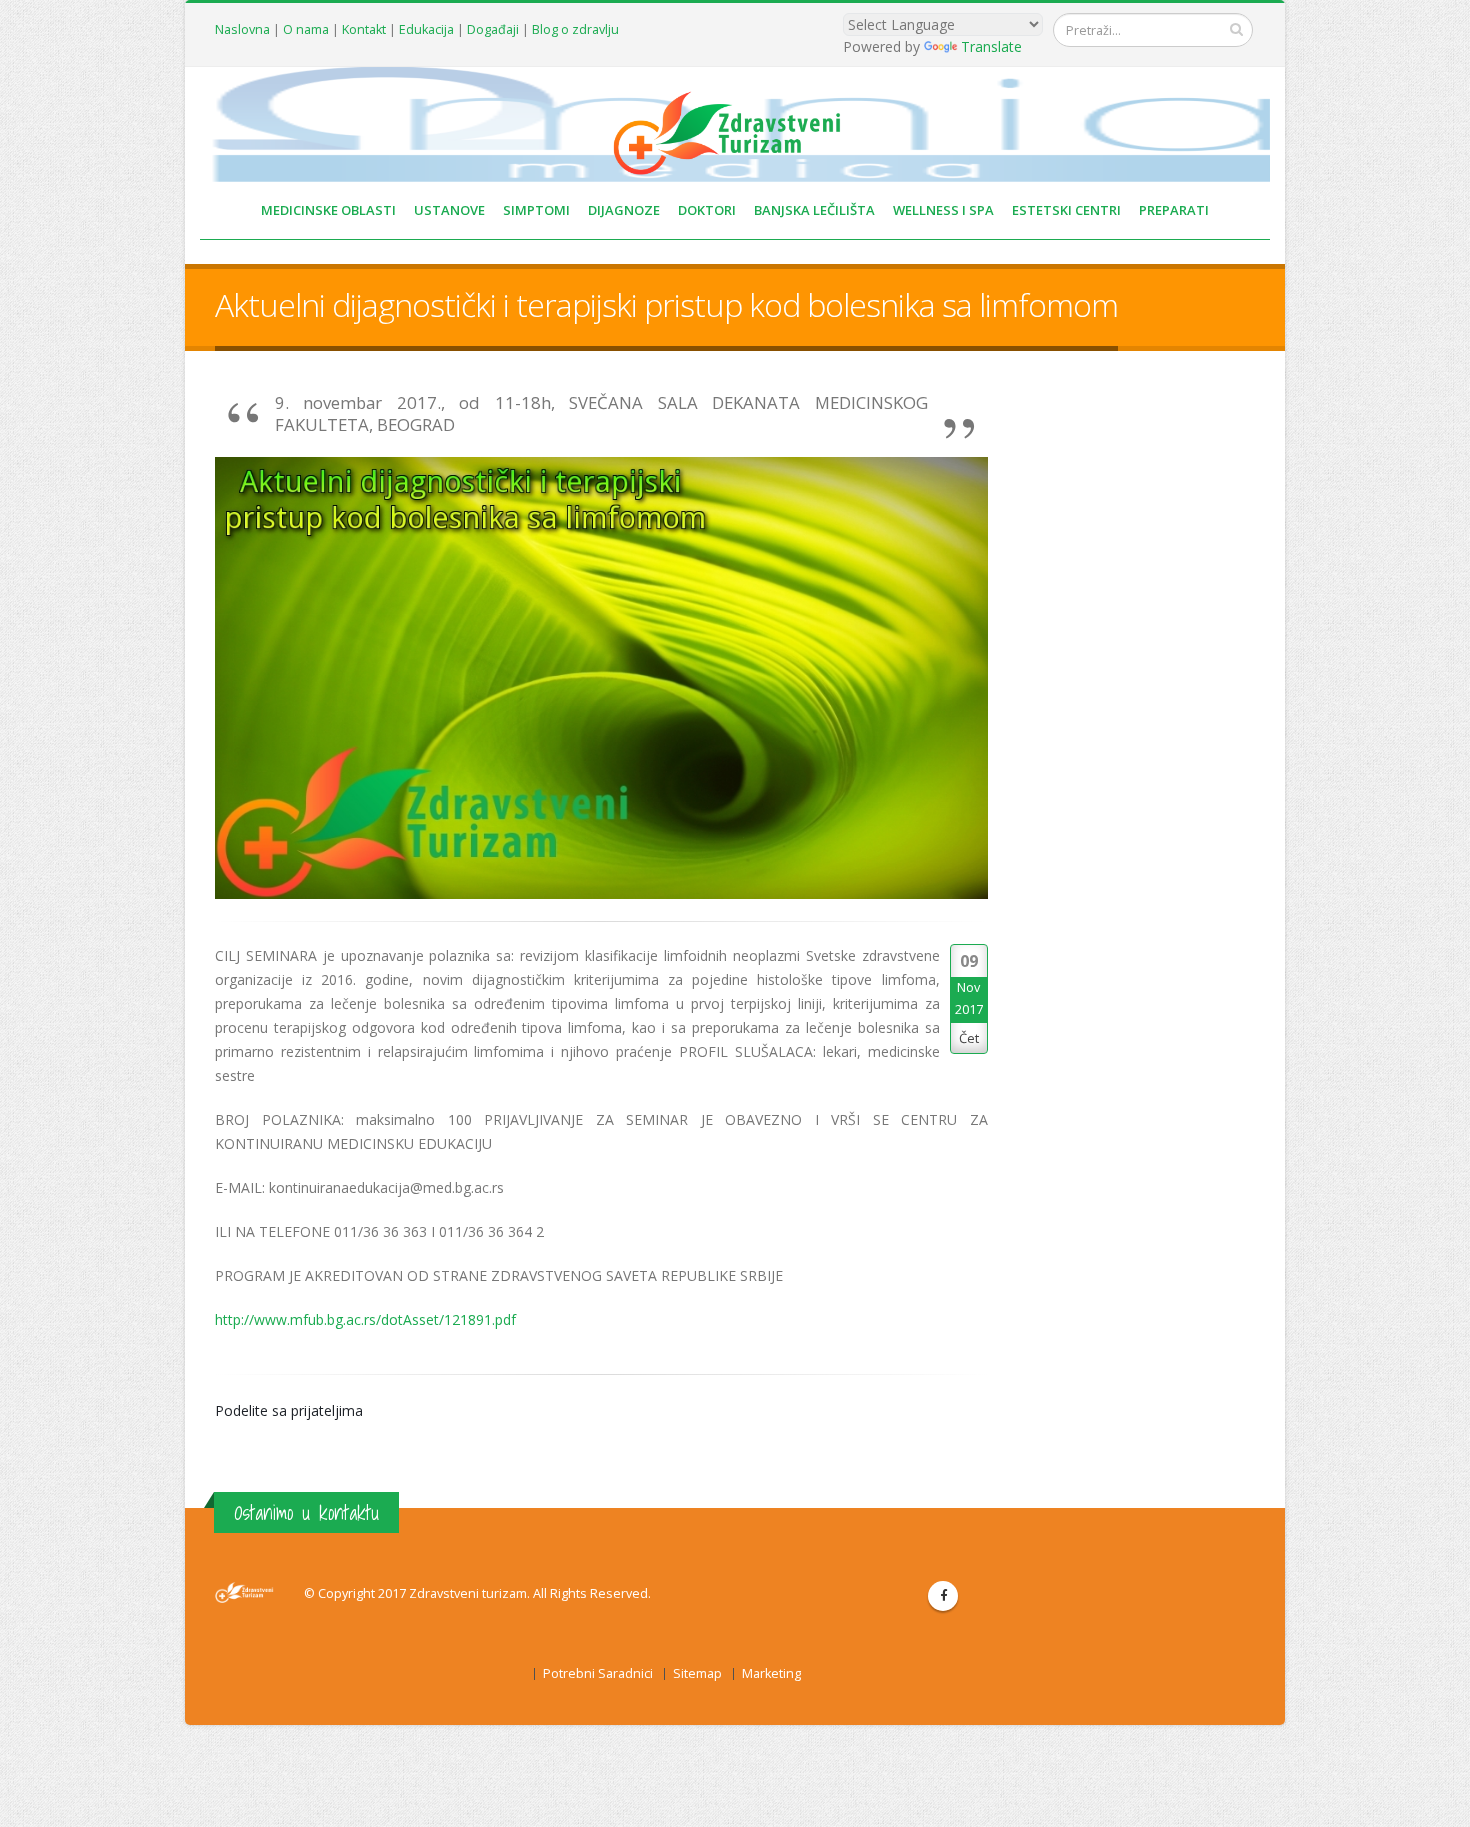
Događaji (493, 29)
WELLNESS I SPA (943, 210)
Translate (991, 46)
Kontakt (364, 29)
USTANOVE (449, 210)
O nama (306, 29)
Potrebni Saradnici (598, 1673)
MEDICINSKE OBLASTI (328, 210)
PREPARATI (1174, 210)
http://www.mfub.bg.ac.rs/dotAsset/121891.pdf (365, 1319)
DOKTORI (707, 210)
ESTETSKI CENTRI (1066, 210)
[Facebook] (943, 1596)
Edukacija (426, 29)
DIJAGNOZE (624, 210)
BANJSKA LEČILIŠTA (814, 210)
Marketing (771, 1673)
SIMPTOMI (536, 210)
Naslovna (242, 29)
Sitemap (697, 1673)
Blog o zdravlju (575, 29)
